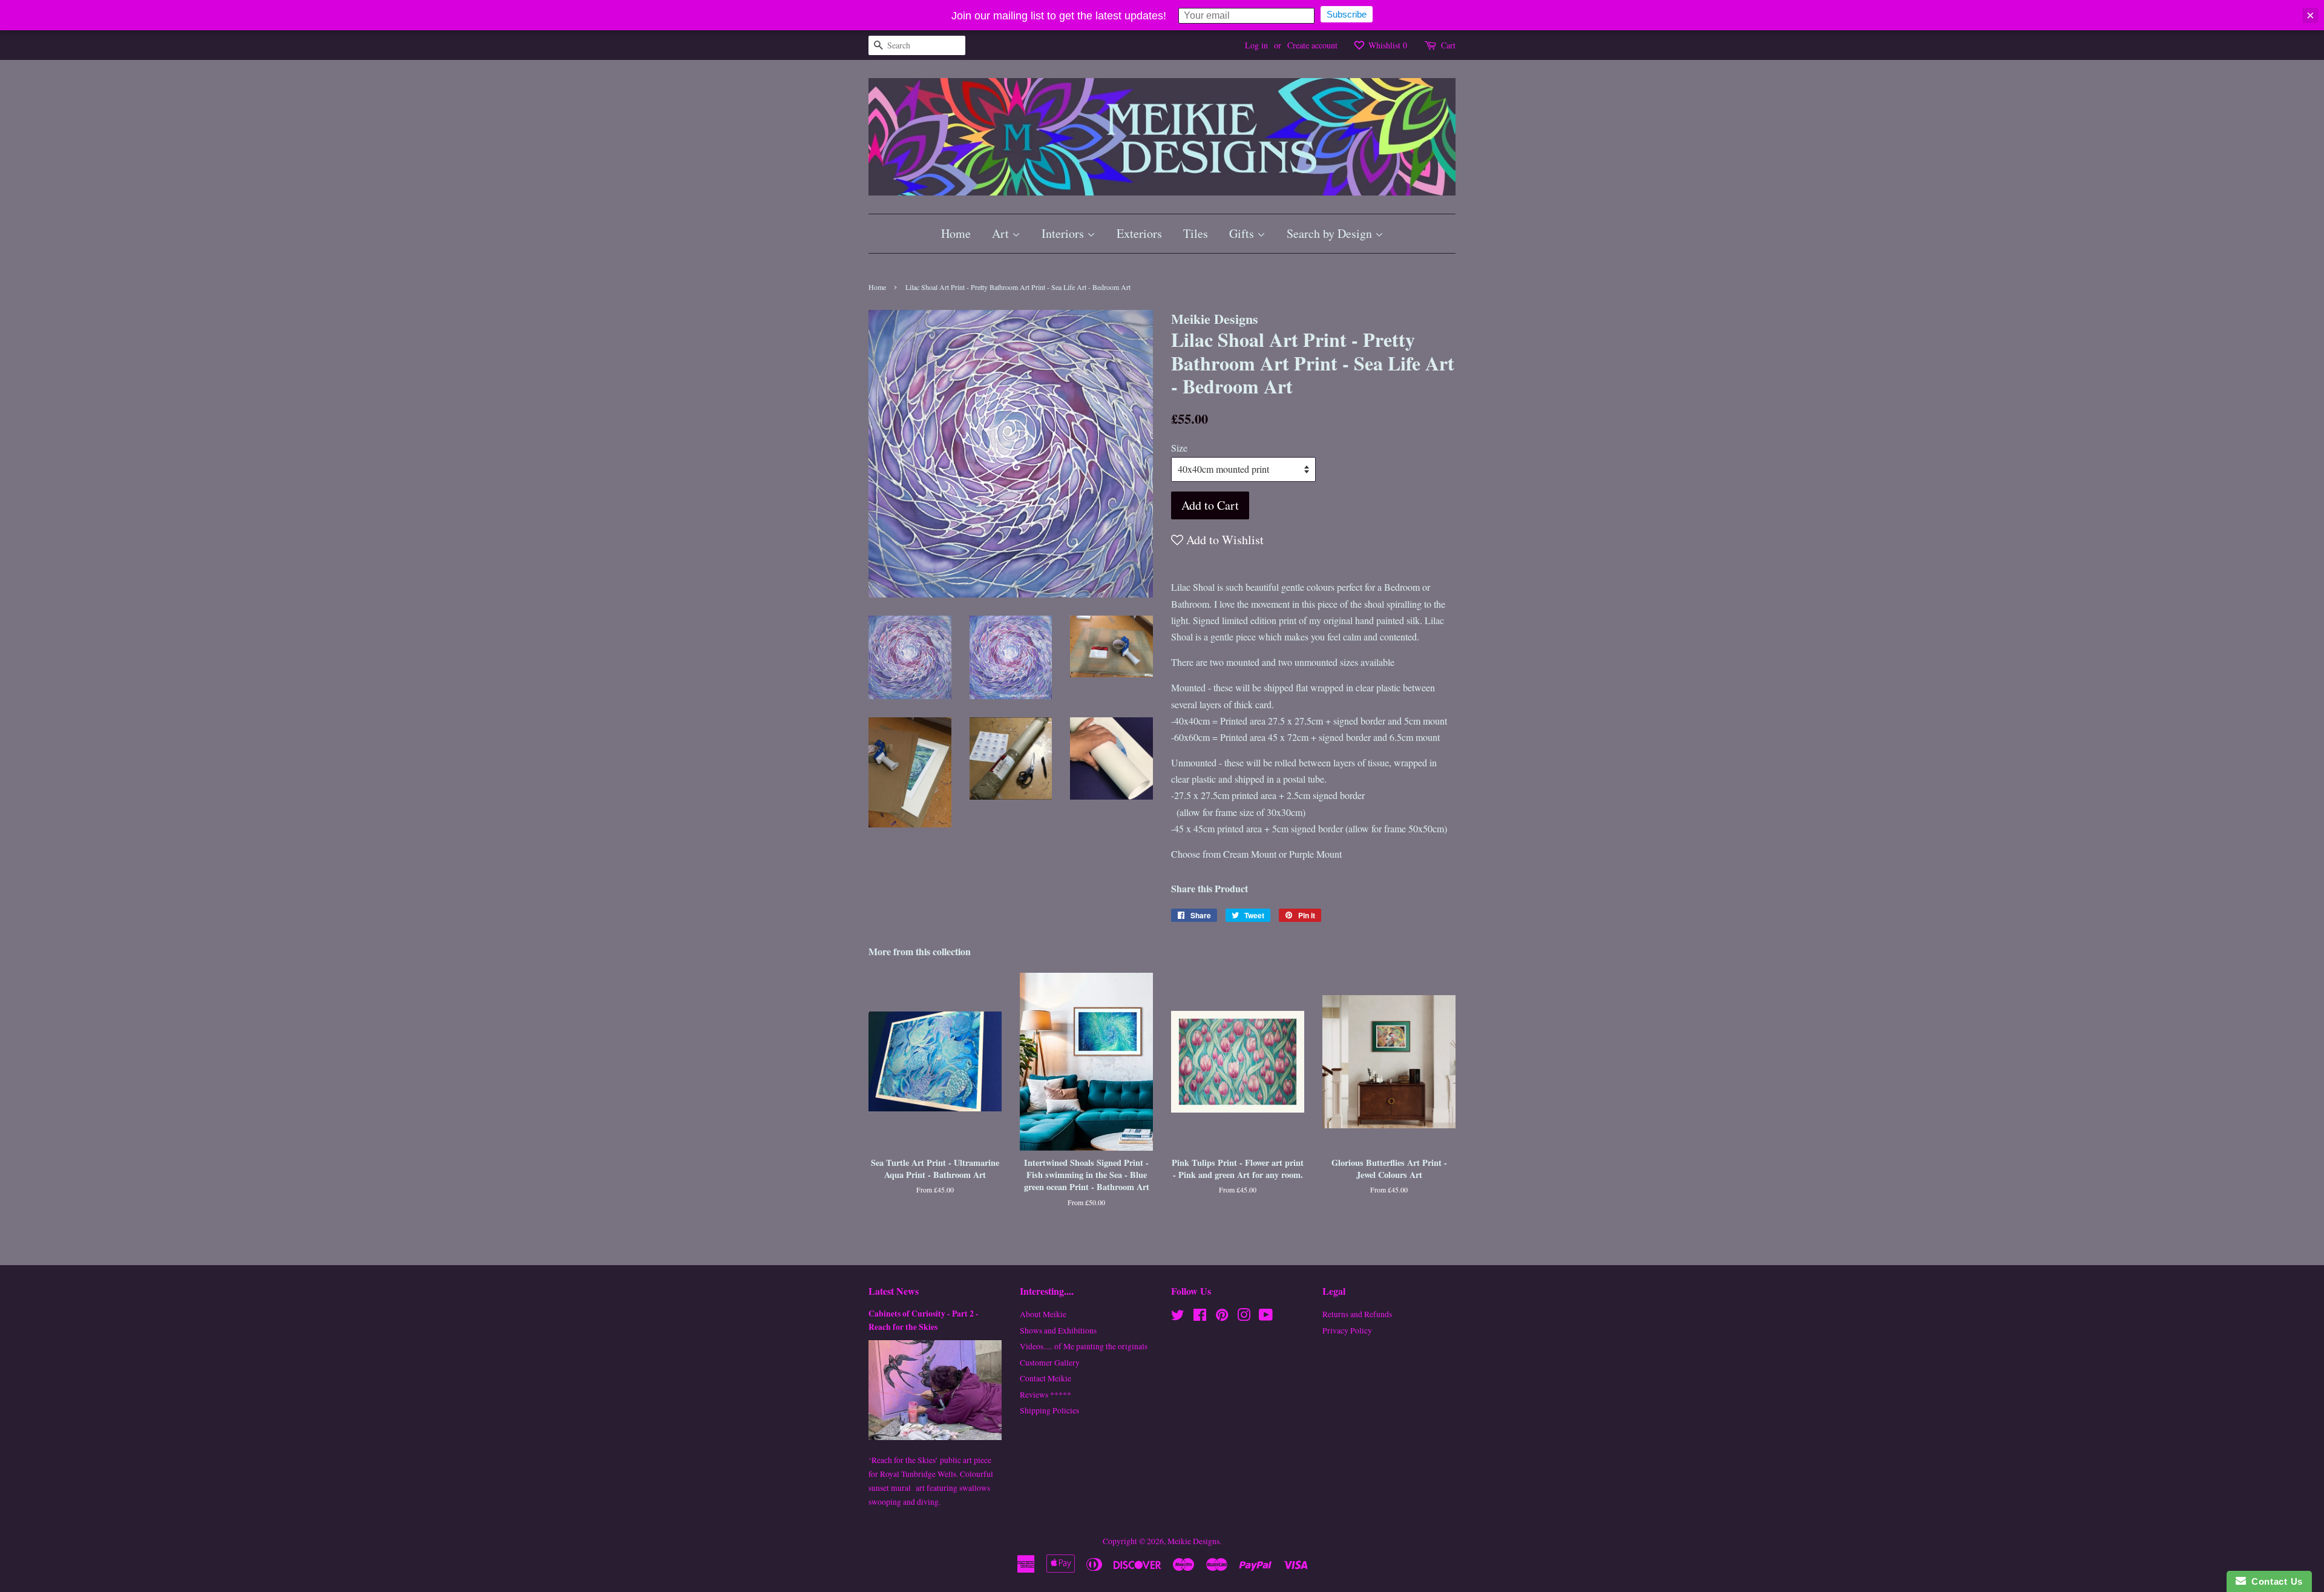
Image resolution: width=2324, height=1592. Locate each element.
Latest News (894, 1291)
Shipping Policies (1049, 1410)
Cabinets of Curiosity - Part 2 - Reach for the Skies (924, 1320)
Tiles (1196, 233)
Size (1179, 448)
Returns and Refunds (1357, 1314)
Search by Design (1331, 233)
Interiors (1064, 233)
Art (1002, 233)
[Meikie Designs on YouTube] (1266, 1317)
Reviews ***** (1045, 1395)
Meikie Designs (1193, 1541)
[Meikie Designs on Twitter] (1178, 1317)
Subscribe (1347, 14)
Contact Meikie (1045, 1378)
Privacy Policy (1347, 1331)
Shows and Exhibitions (1058, 1331)
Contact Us (2274, 1581)
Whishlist (1387, 45)
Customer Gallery (1050, 1363)
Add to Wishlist (1223, 540)
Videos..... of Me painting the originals (1084, 1346)
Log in (1256, 45)
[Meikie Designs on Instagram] (1244, 1317)
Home (956, 233)
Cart (1448, 45)
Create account (1312, 45)
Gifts (1243, 233)
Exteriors (1139, 233)
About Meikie (1043, 1314)
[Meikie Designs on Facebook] (1200, 1317)
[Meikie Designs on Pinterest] (1222, 1317)
